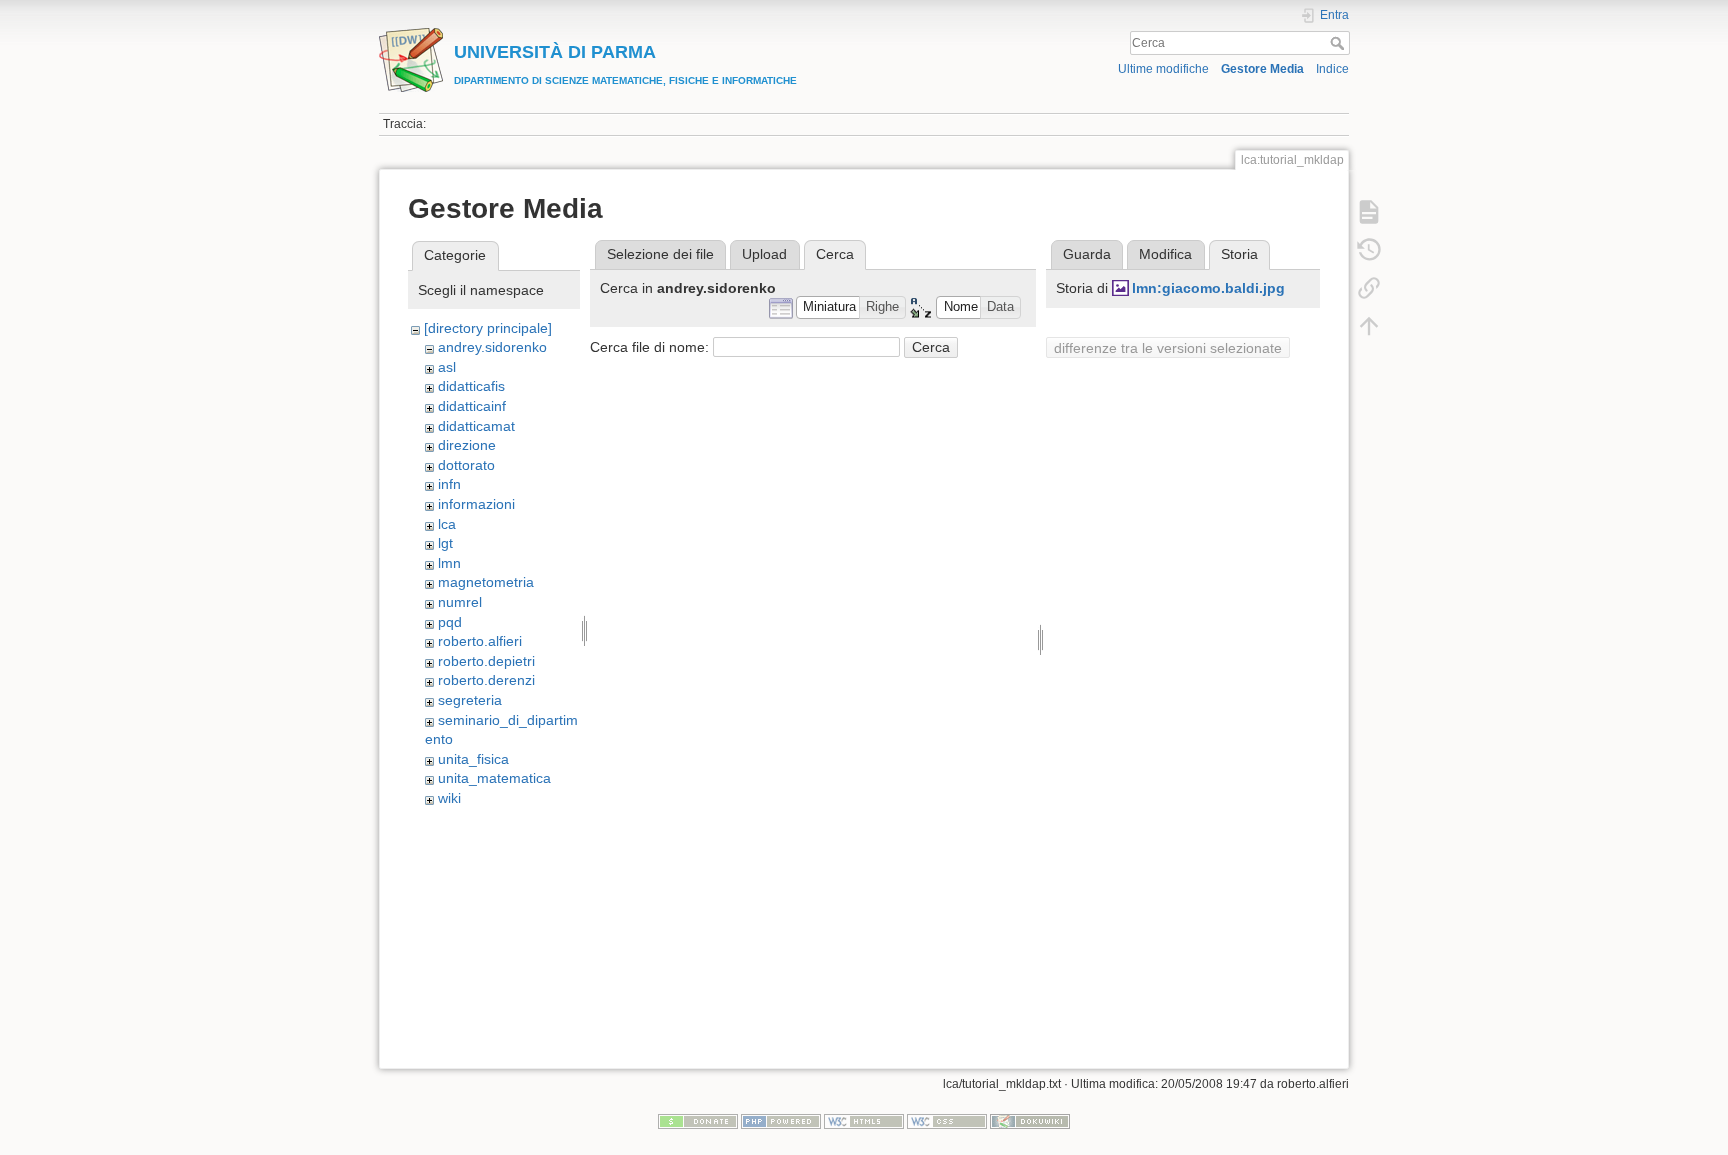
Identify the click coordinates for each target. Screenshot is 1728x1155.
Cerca (1339, 43)
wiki (449, 798)
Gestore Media (1262, 69)
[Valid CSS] (947, 1121)
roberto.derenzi (486, 680)
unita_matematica (494, 778)
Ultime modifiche (1163, 69)
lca (447, 524)
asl (447, 367)
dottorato (466, 465)
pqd (450, 622)
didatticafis (471, 386)
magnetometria (486, 582)
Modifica (1165, 254)
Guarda (1087, 254)
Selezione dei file (660, 254)
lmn (449, 563)
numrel (460, 602)
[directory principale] (488, 328)
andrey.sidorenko (492, 347)
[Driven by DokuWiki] (1030, 1121)
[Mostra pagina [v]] (1369, 212)
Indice (1332, 69)
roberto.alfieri (480, 641)
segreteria (470, 700)
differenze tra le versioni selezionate (1168, 348)
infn (449, 484)
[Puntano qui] (1369, 288)
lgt (445, 543)
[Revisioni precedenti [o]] (1369, 250)
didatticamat (476, 426)
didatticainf (472, 406)
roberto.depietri (486, 661)
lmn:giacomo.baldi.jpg (1208, 288)
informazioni (476, 504)
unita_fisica (473, 759)
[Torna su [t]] (1369, 326)
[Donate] (698, 1121)
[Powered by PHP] (781, 1121)
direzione (467, 445)
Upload (764, 254)
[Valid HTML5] (864, 1121)
